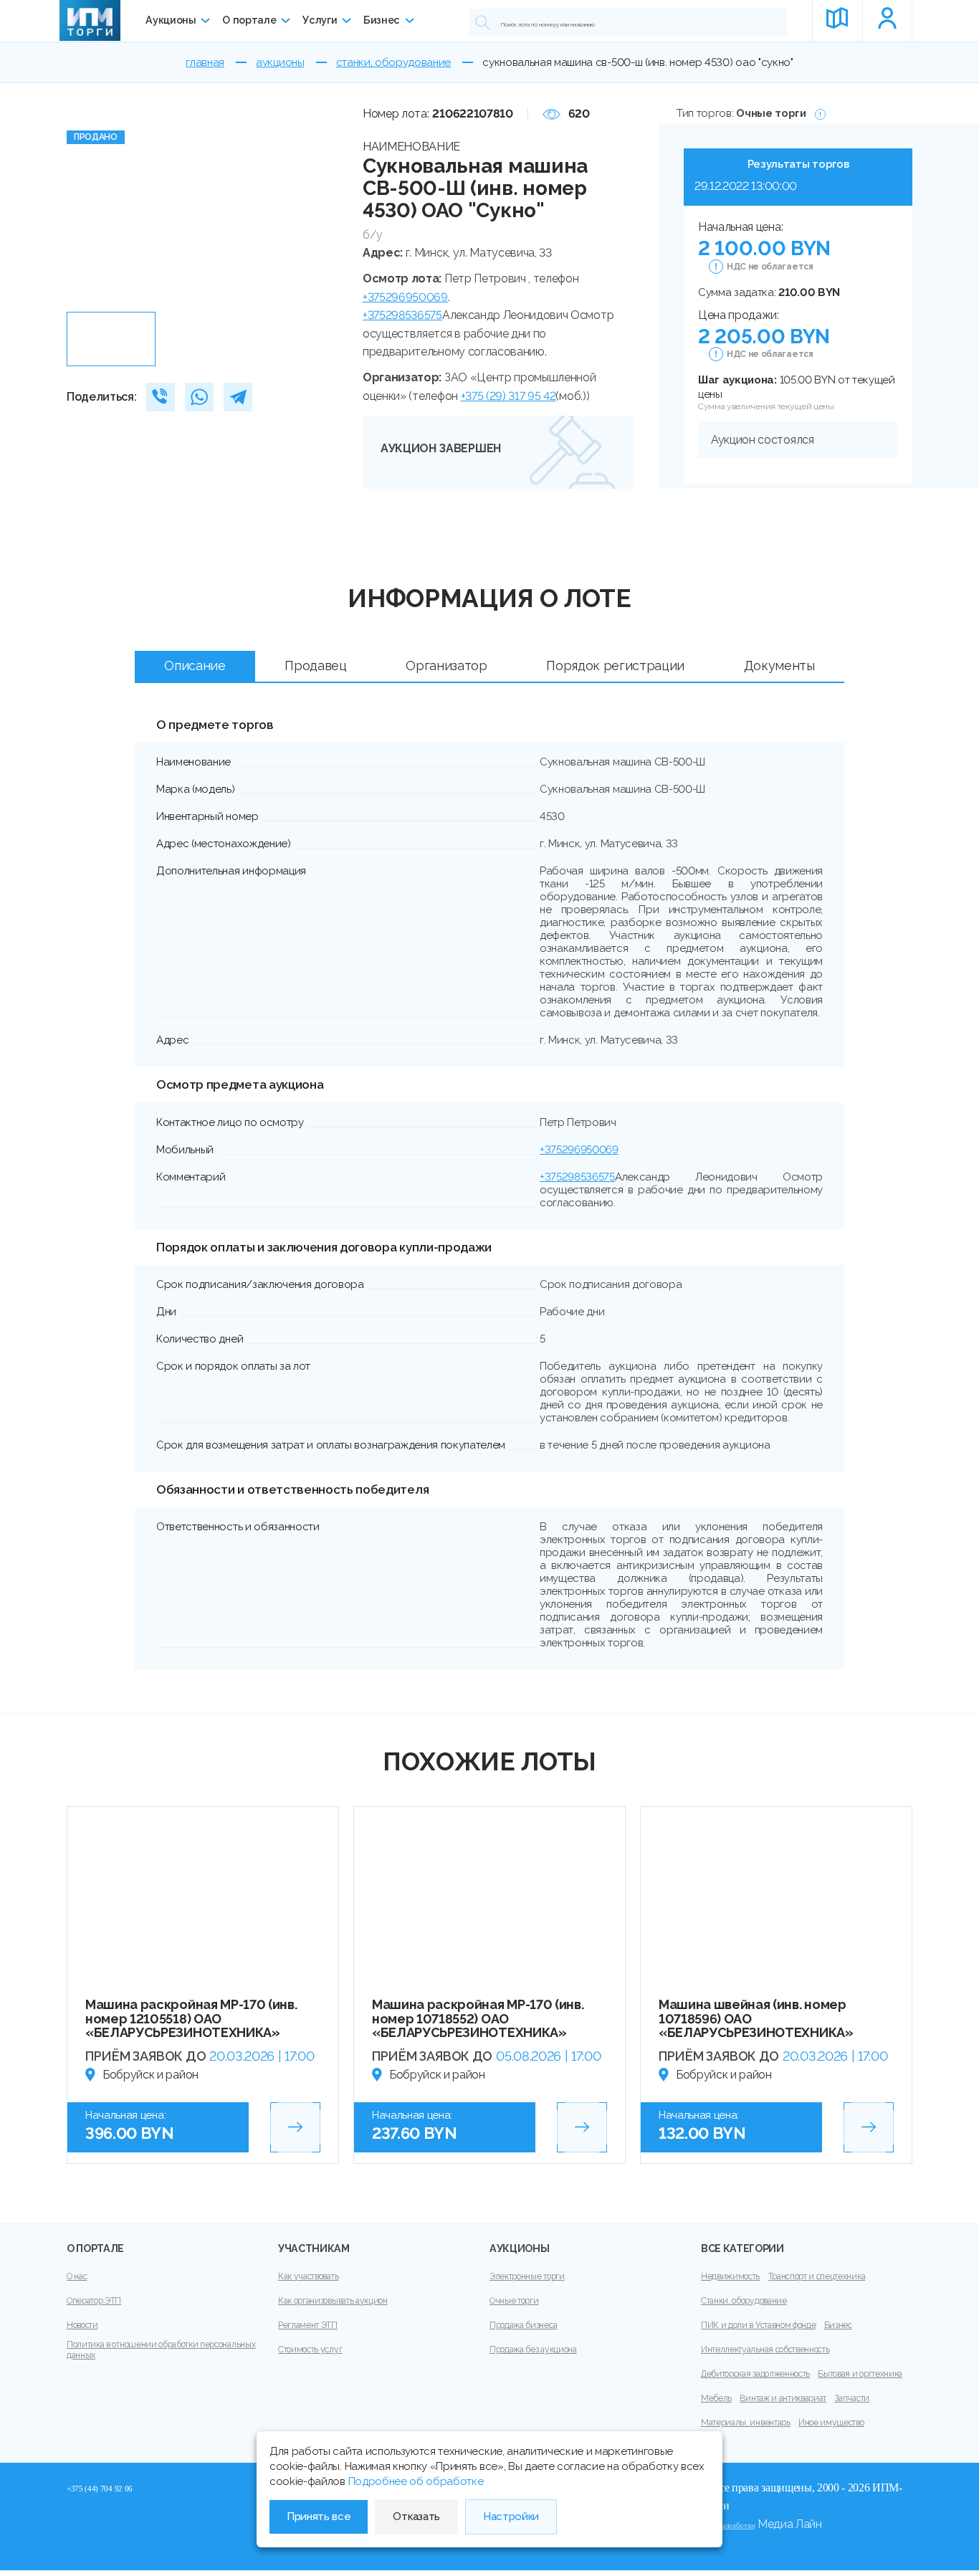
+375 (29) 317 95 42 (508, 396)
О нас (77, 2276)
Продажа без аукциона (533, 2350)
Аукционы (171, 20)
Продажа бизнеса (523, 2325)
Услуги (320, 20)
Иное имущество (831, 2423)
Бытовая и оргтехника (860, 2374)
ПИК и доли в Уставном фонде (758, 2325)
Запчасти (851, 2398)
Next (336, 205)
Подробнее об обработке (416, 2481)
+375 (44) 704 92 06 (100, 2489)
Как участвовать (308, 2276)
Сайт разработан (728, 2525)
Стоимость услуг (310, 2350)
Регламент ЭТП (308, 2325)
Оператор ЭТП (94, 2301)
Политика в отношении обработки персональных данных (161, 2350)
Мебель (716, 2398)
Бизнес (382, 20)
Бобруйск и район (151, 2075)
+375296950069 (405, 297)
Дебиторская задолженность (755, 2374)
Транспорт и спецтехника (817, 2276)
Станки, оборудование (744, 2301)
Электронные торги (527, 2276)
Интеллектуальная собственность (765, 2350)
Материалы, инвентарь (746, 2423)
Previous (83, 205)
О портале (249, 20)
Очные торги (514, 2301)
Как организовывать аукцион (333, 2301)
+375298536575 (402, 315)
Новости (82, 2325)
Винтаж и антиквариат (783, 2398)
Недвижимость (730, 2276)
